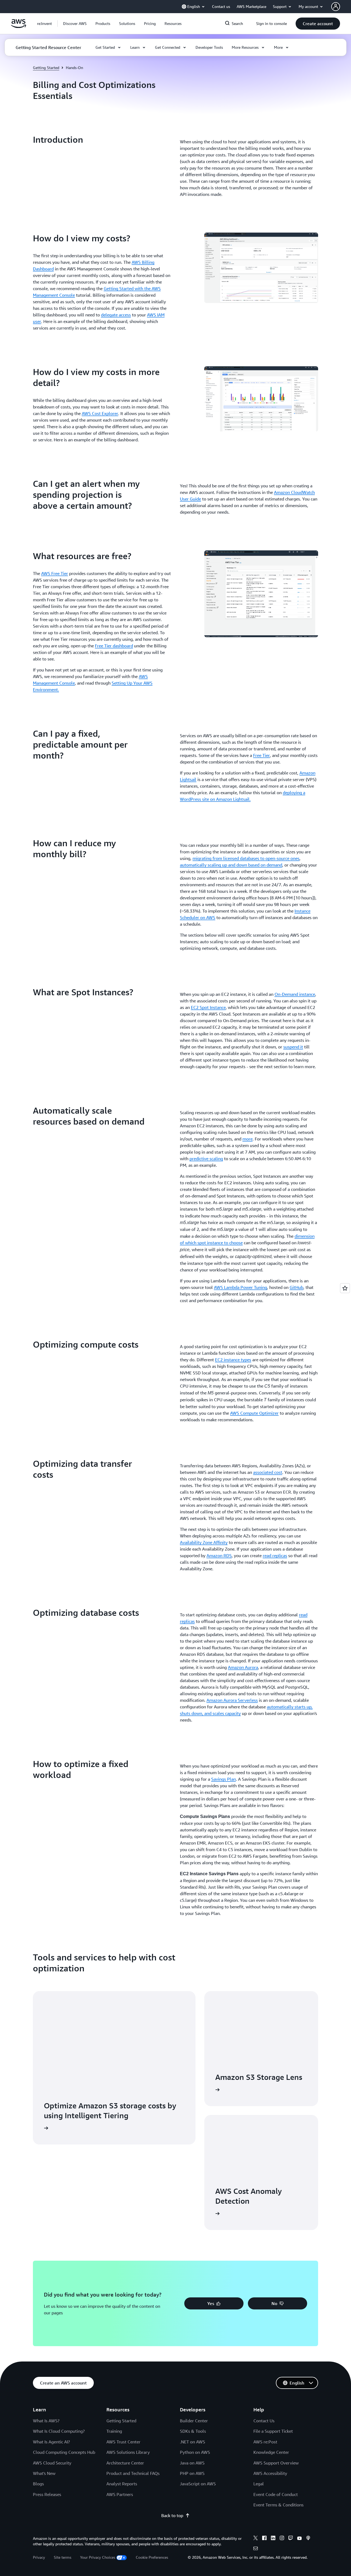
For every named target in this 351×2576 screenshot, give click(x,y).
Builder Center (194, 2421)
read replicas (275, 1556)
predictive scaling (206, 1159)
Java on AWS (192, 2463)
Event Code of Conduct (276, 2494)
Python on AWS (195, 2452)
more (247, 1139)
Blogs (38, 2484)
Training (114, 2431)
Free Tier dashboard (114, 646)
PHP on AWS (192, 2473)
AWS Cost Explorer (100, 413)
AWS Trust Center (123, 2442)
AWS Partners (120, 2494)
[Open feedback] (345, 1288)
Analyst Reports (122, 2484)
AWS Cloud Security (52, 2463)
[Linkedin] (273, 2539)
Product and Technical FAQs (133, 2473)
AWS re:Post (265, 2442)
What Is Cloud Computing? (59, 2431)
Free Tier (261, 755)
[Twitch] (291, 2539)
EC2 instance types (233, 1360)
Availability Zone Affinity (204, 1542)
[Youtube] (299, 2539)
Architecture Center (125, 2463)
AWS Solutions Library (128, 2452)
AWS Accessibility (270, 2473)
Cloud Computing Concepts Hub (64, 2452)
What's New (44, 2473)
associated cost (268, 1472)
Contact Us (264, 2421)
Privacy (39, 2557)
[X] (256, 2539)
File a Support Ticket (273, 2431)
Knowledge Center (271, 2452)
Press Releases (47, 2494)
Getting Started (46, 68)
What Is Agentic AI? (51, 2442)
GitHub (296, 1287)
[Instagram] (282, 2539)
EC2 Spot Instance (208, 1007)
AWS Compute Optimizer (254, 1413)
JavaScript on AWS (198, 2484)
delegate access (116, 315)
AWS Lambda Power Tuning (240, 1287)
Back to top (172, 2515)
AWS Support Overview (276, 2463)
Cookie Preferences (152, 2557)
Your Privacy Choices (98, 2557)
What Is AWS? (46, 2421)
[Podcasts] (308, 2539)
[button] (75, 24)
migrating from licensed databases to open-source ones (246, 858)
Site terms (63, 2557)
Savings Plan (223, 1779)
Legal (259, 2484)
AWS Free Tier (55, 573)
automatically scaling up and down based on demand (231, 865)
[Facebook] (264, 2539)
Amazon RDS (219, 1556)
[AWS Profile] (336, 7)
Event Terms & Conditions (278, 2505)
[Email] (256, 2549)
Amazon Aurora (243, 1667)
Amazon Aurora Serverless (232, 1700)
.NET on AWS (193, 2442)
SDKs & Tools (193, 2431)
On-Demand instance (295, 994)
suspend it (293, 1047)
